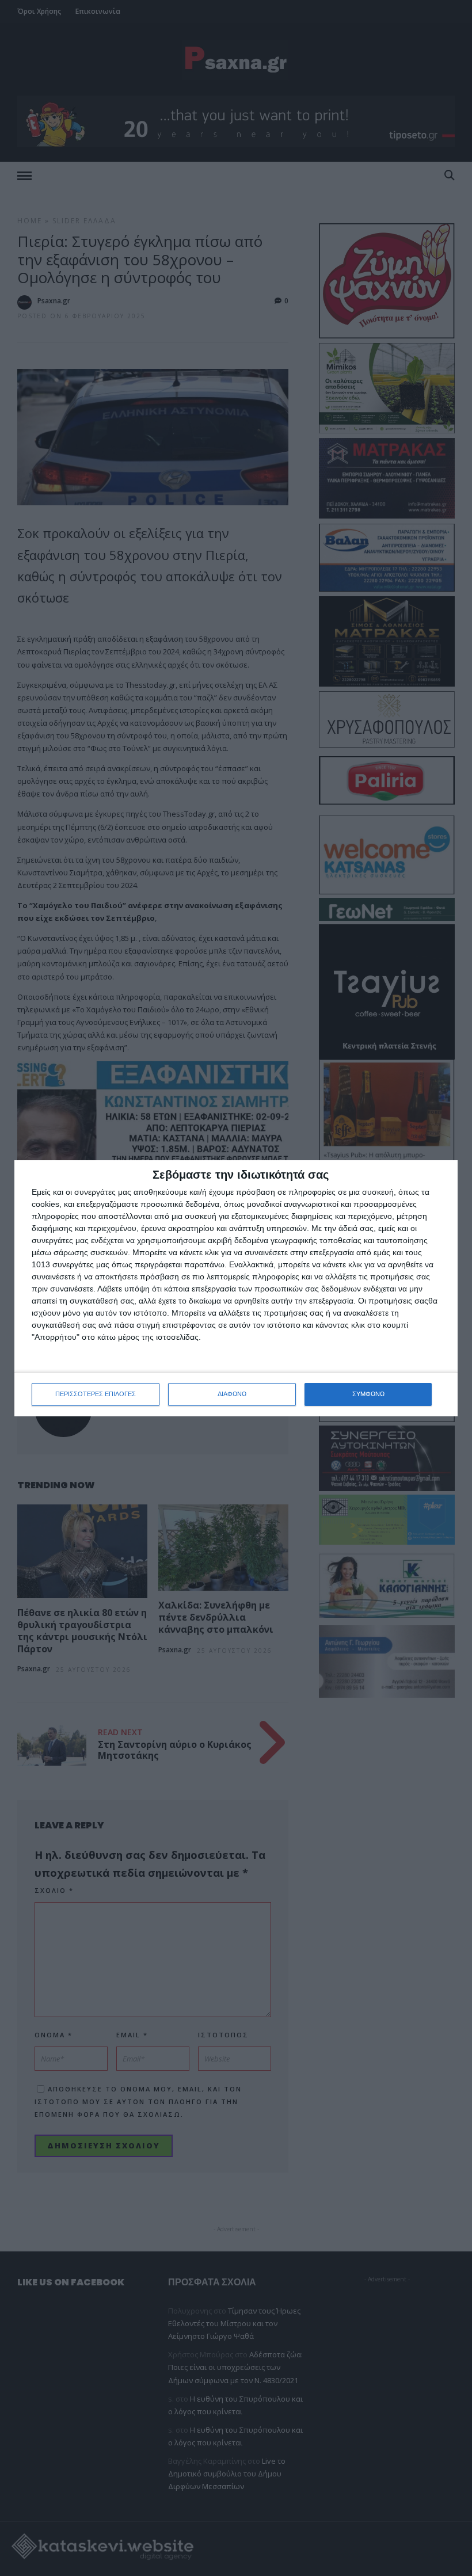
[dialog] (236, 1288)
